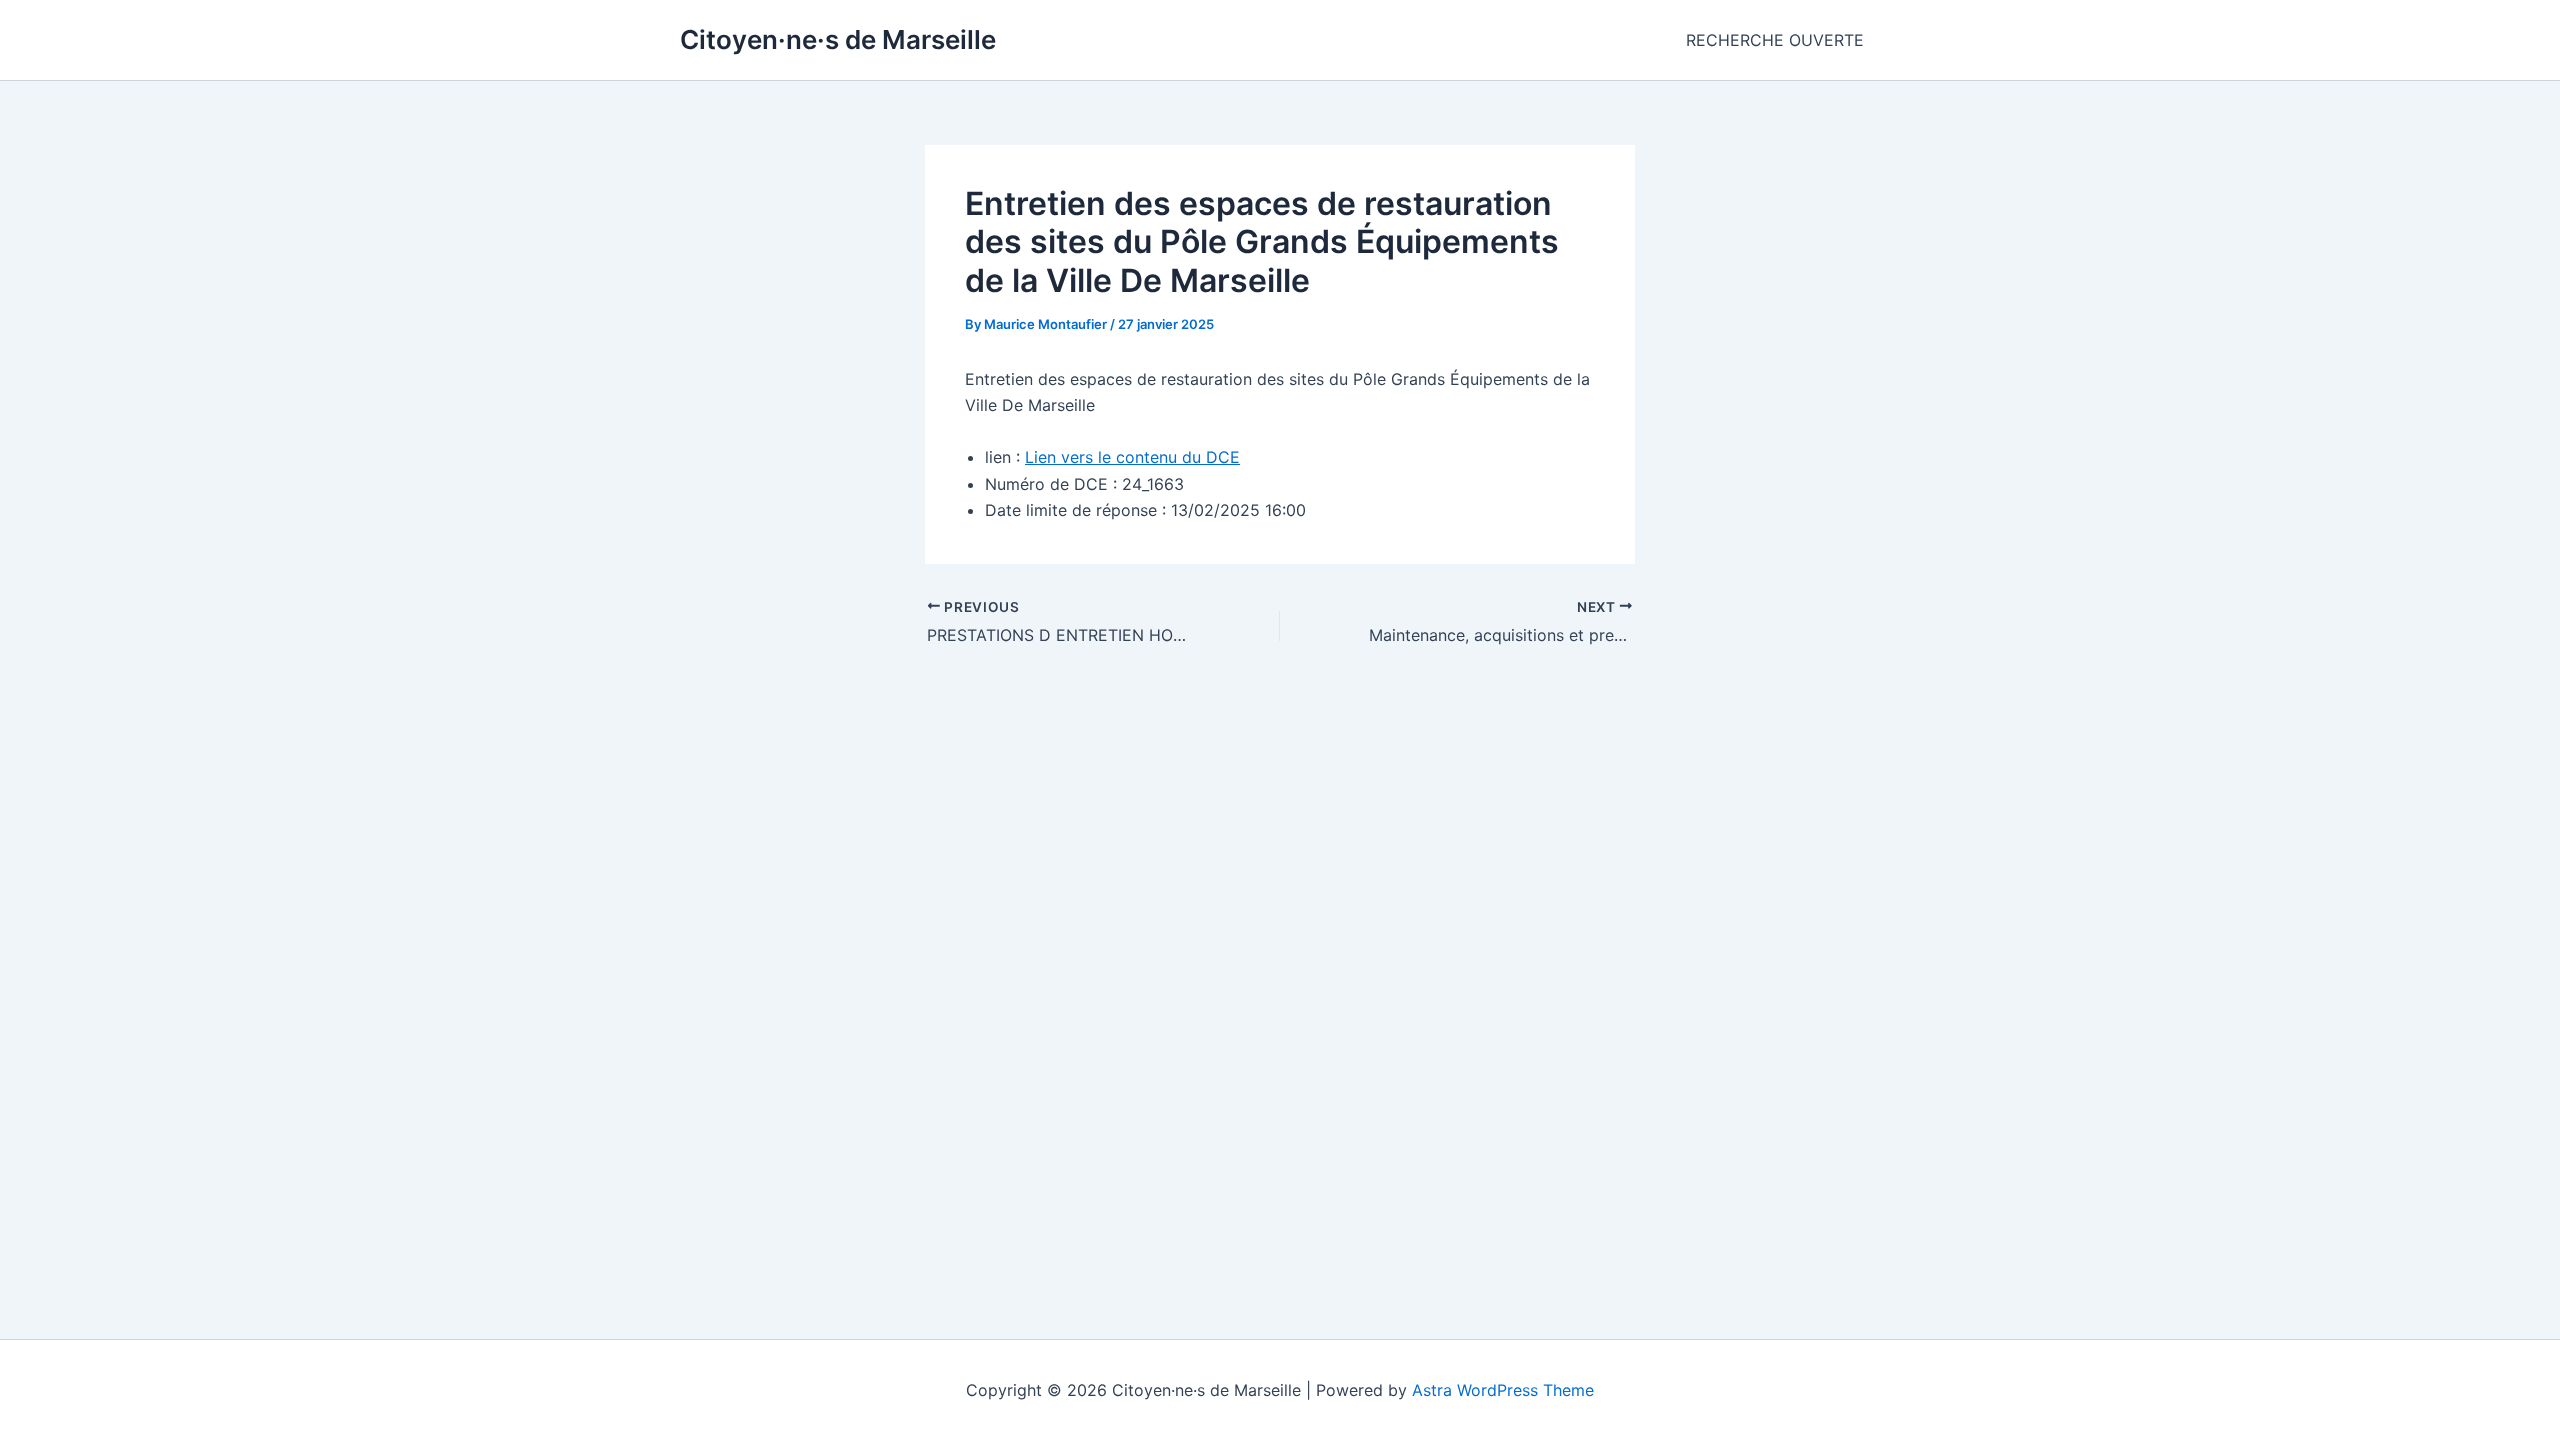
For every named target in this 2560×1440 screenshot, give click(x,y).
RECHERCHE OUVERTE (1775, 40)
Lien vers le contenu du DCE (1132, 457)
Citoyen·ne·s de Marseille (838, 39)
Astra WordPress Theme (1503, 1390)
